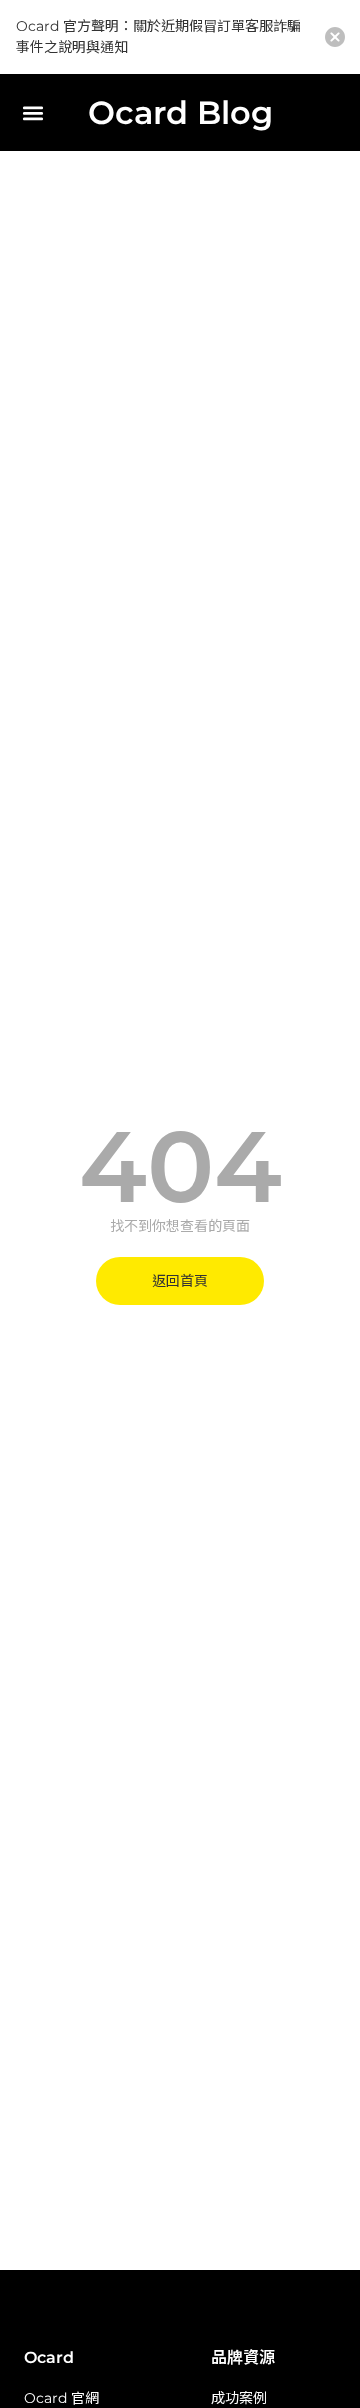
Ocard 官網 (61, 2398)
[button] (32, 112)
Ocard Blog (180, 112)
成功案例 (239, 2398)
